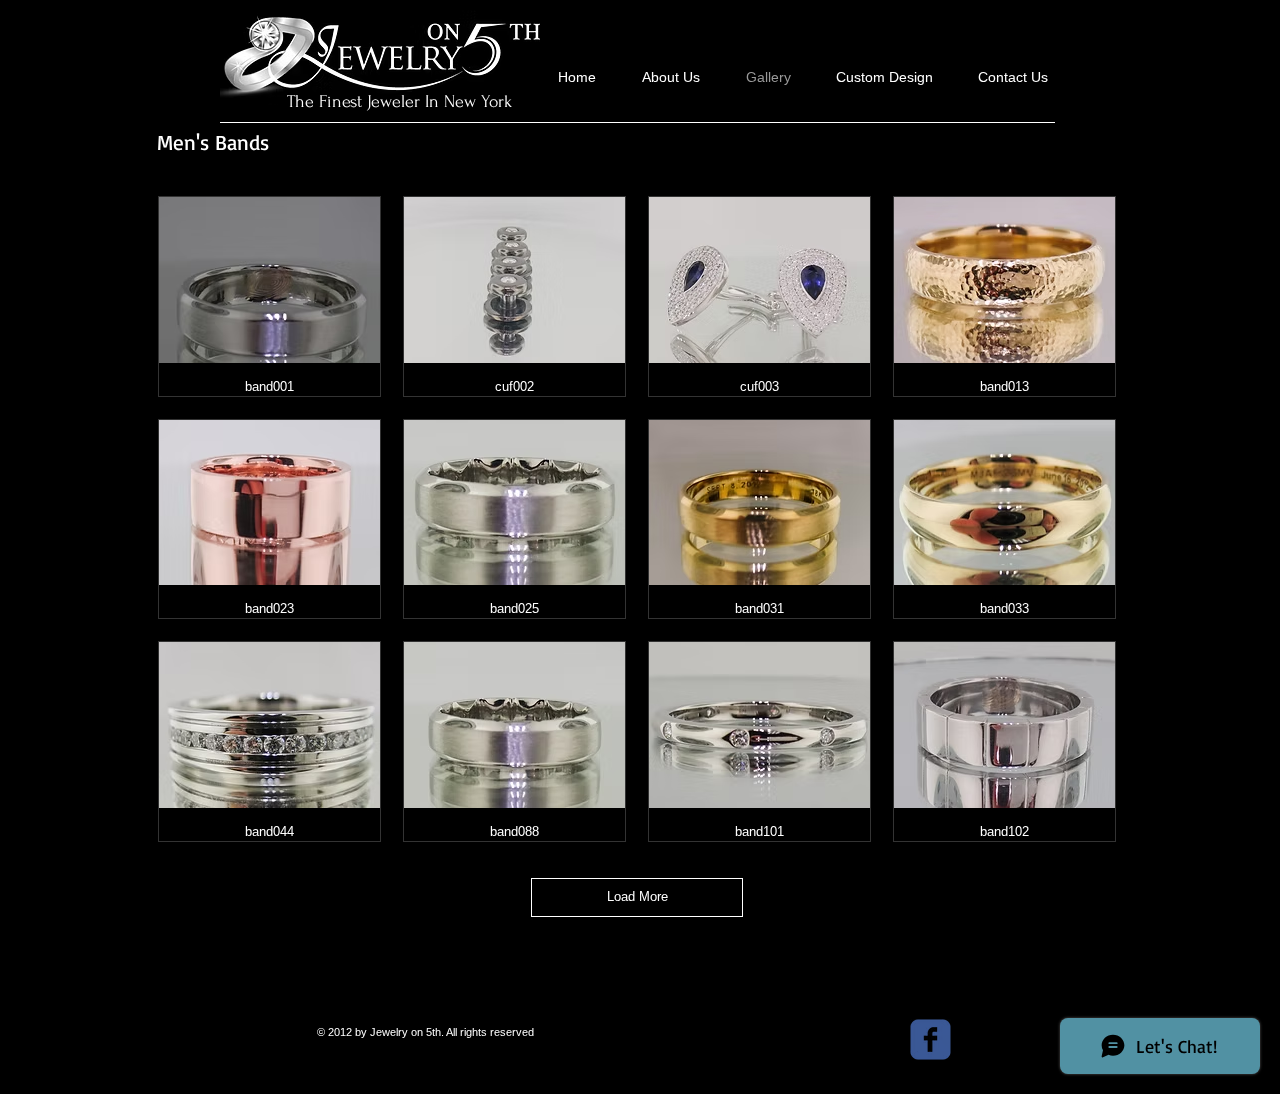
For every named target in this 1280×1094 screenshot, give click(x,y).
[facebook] (930, 1039)
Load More (637, 896)
